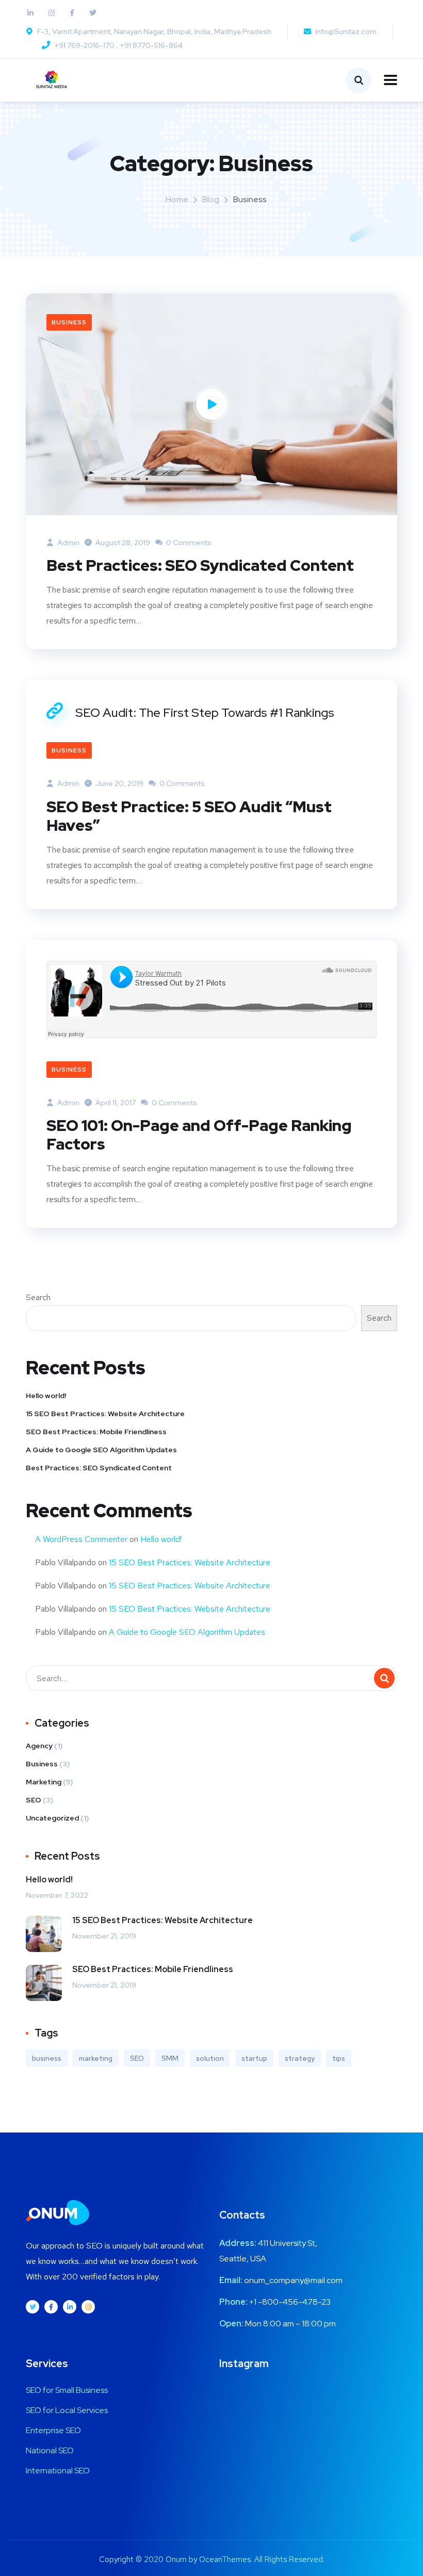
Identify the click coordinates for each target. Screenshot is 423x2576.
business (47, 2058)
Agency (39, 1746)
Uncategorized (52, 1818)
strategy (300, 2058)
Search (38, 1297)
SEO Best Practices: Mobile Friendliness (96, 1432)
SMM (170, 2058)
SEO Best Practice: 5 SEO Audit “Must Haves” (189, 816)
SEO (34, 1800)
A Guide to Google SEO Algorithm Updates (101, 1450)
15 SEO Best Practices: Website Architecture (105, 1414)
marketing (96, 2058)
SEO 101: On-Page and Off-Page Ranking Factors (199, 1135)
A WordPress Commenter (81, 1539)
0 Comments (188, 543)
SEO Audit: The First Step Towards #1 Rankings (205, 712)
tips (339, 2058)
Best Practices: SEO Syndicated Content (200, 565)
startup (254, 2058)
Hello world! (46, 1396)
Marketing (44, 1782)
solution (210, 2058)
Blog (211, 199)
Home (177, 199)
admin (68, 543)
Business (69, 322)
